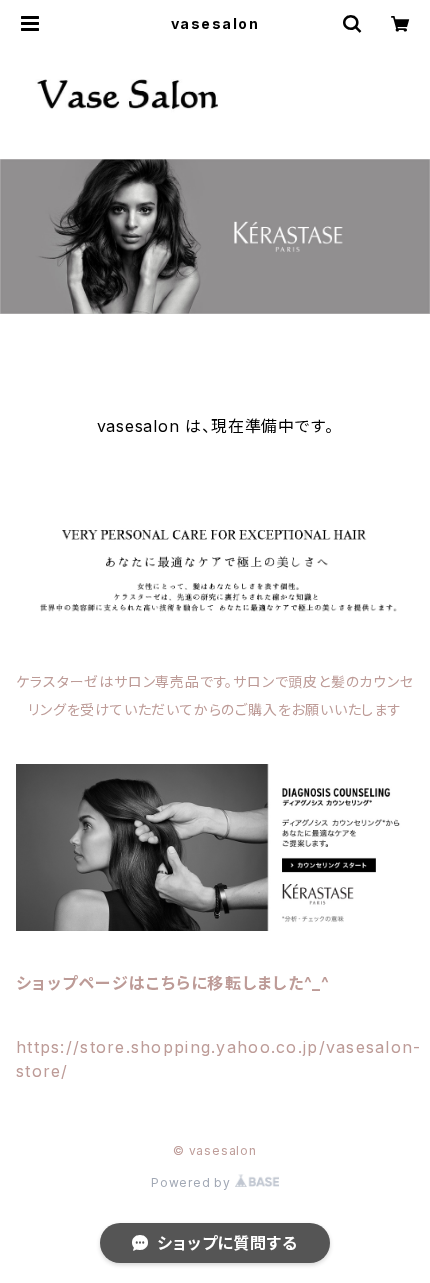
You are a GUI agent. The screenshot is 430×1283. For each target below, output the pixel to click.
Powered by (193, 1182)
